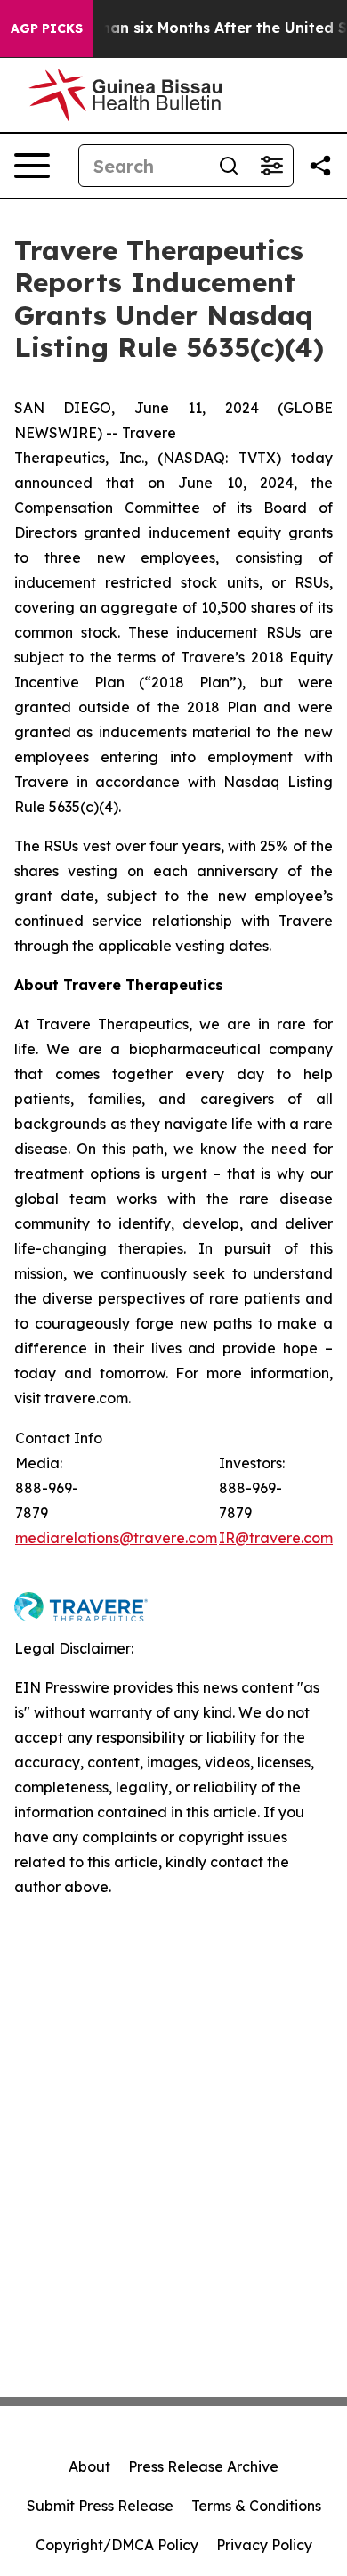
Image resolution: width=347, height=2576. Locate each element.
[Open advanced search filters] (271, 166)
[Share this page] (320, 166)
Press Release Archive (203, 2466)
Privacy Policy (264, 2545)
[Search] (229, 166)
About (89, 2466)
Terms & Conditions (256, 2506)
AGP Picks (47, 28)
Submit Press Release (100, 2506)
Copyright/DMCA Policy (117, 2545)
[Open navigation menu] (32, 166)
